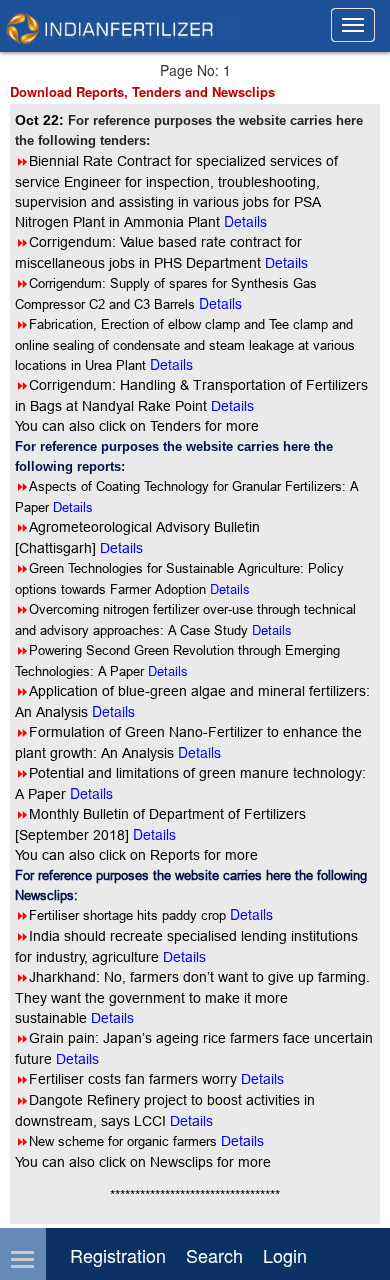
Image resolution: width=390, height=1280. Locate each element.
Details (73, 507)
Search (214, 1255)
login (285, 1255)
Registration (118, 1255)
